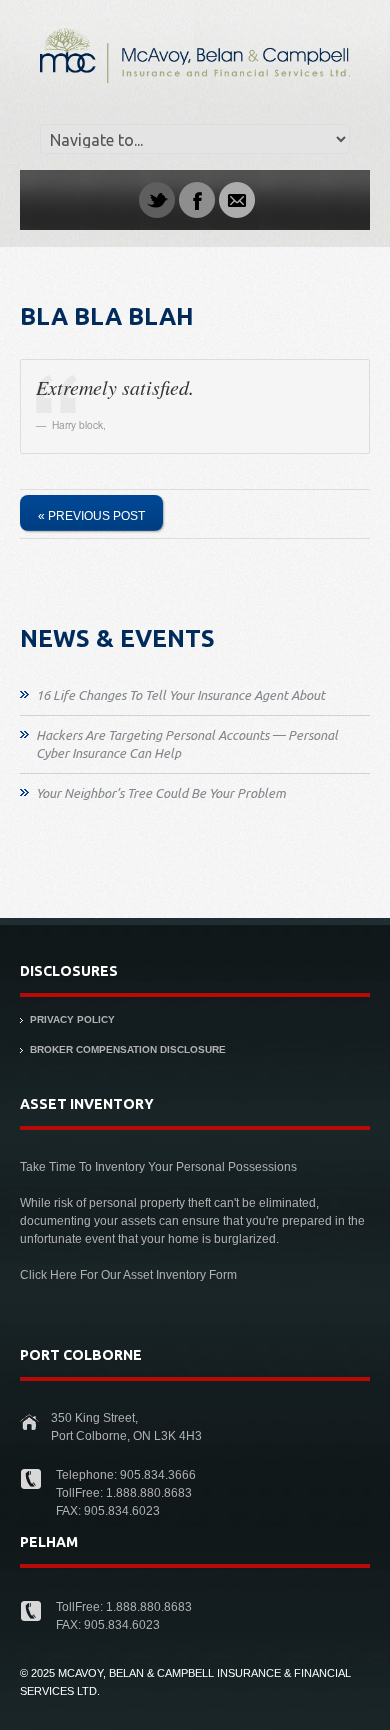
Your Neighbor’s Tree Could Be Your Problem (161, 793)
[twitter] (157, 199)
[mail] (237, 199)
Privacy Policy (72, 1019)
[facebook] (197, 199)
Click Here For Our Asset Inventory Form (128, 1275)
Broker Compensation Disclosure (128, 1049)
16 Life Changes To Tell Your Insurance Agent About (180, 695)
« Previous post (91, 516)
